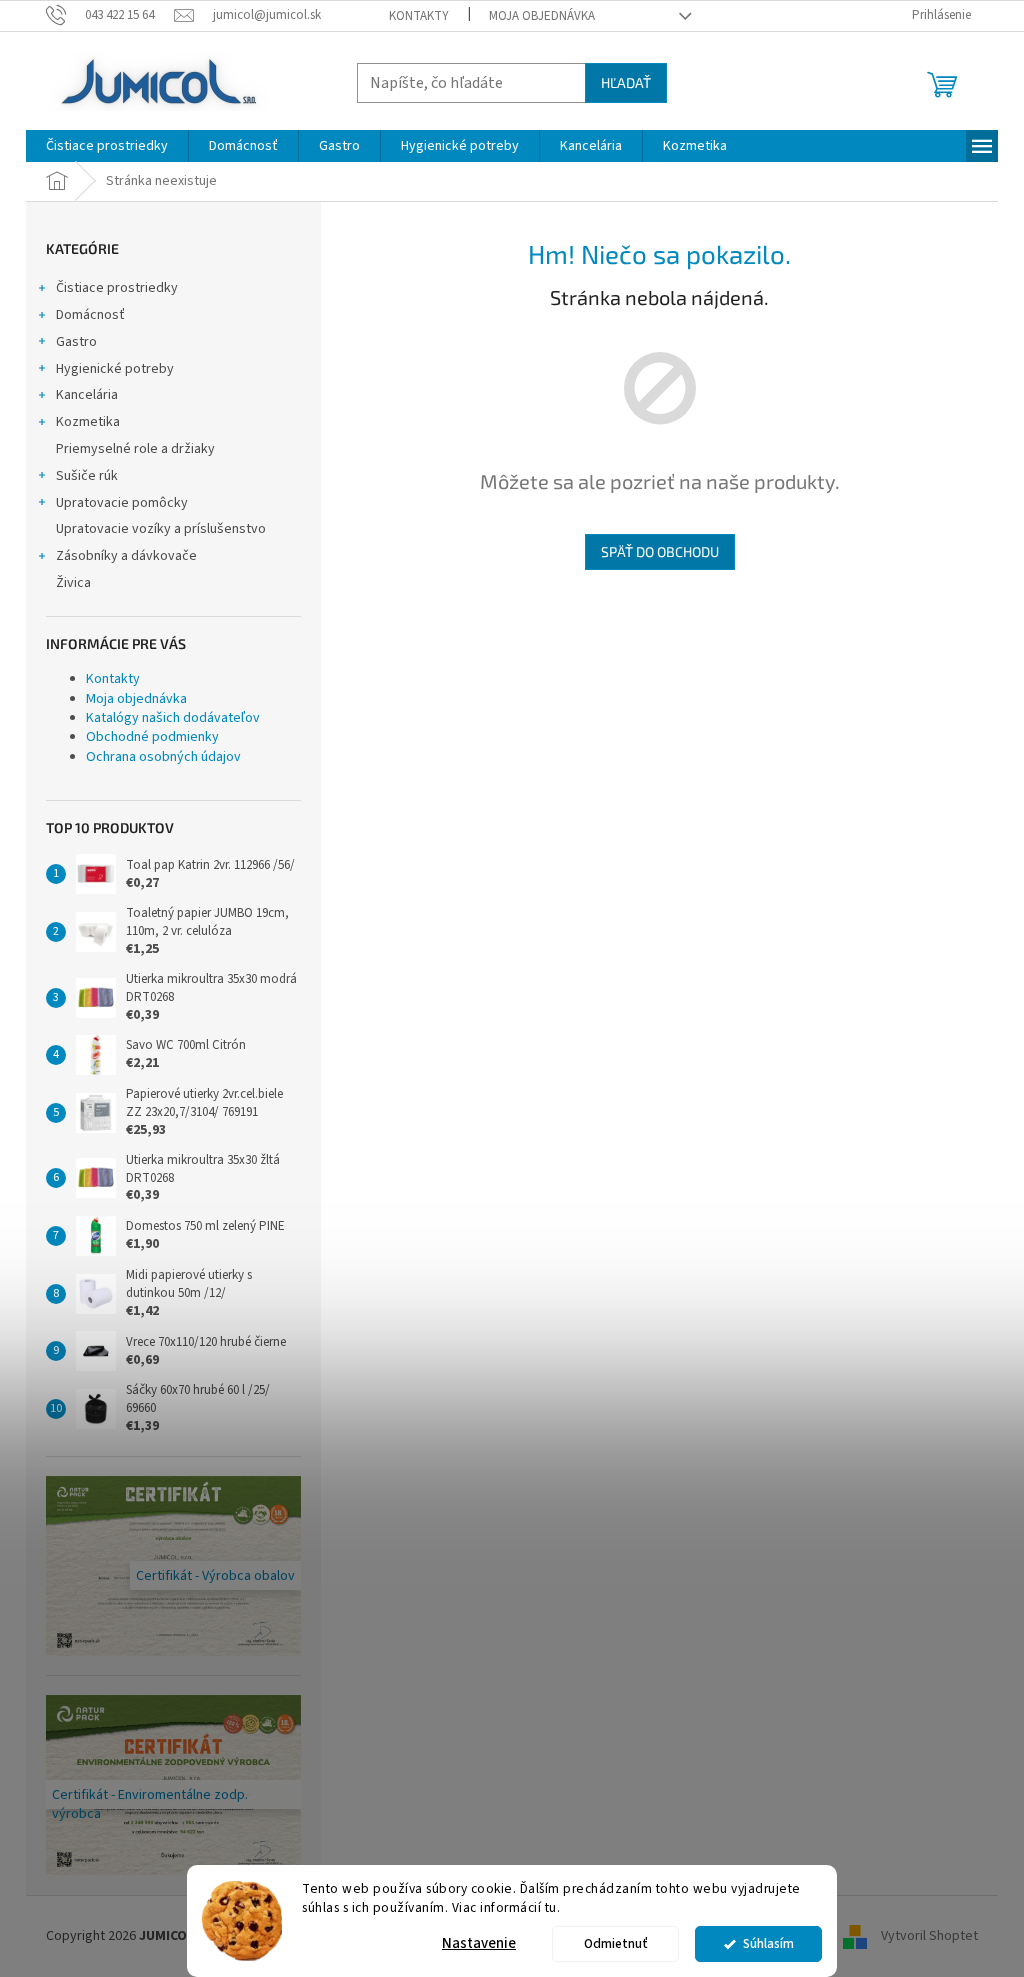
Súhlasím (768, 1943)
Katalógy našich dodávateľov (173, 718)
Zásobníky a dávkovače (126, 556)
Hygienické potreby (115, 369)
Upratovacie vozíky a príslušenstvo (161, 529)
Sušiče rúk (87, 476)
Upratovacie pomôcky (122, 503)
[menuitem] (107, 146)
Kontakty (419, 16)
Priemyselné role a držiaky (135, 449)
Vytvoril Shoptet (929, 1936)
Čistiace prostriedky (117, 288)
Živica (73, 583)
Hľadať (626, 82)
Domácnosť (90, 315)
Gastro (76, 342)
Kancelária (87, 395)
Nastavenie (479, 1943)
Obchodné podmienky (152, 737)
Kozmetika (88, 422)
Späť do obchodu (660, 551)
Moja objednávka (542, 16)
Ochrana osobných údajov (163, 757)
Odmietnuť (616, 1943)
